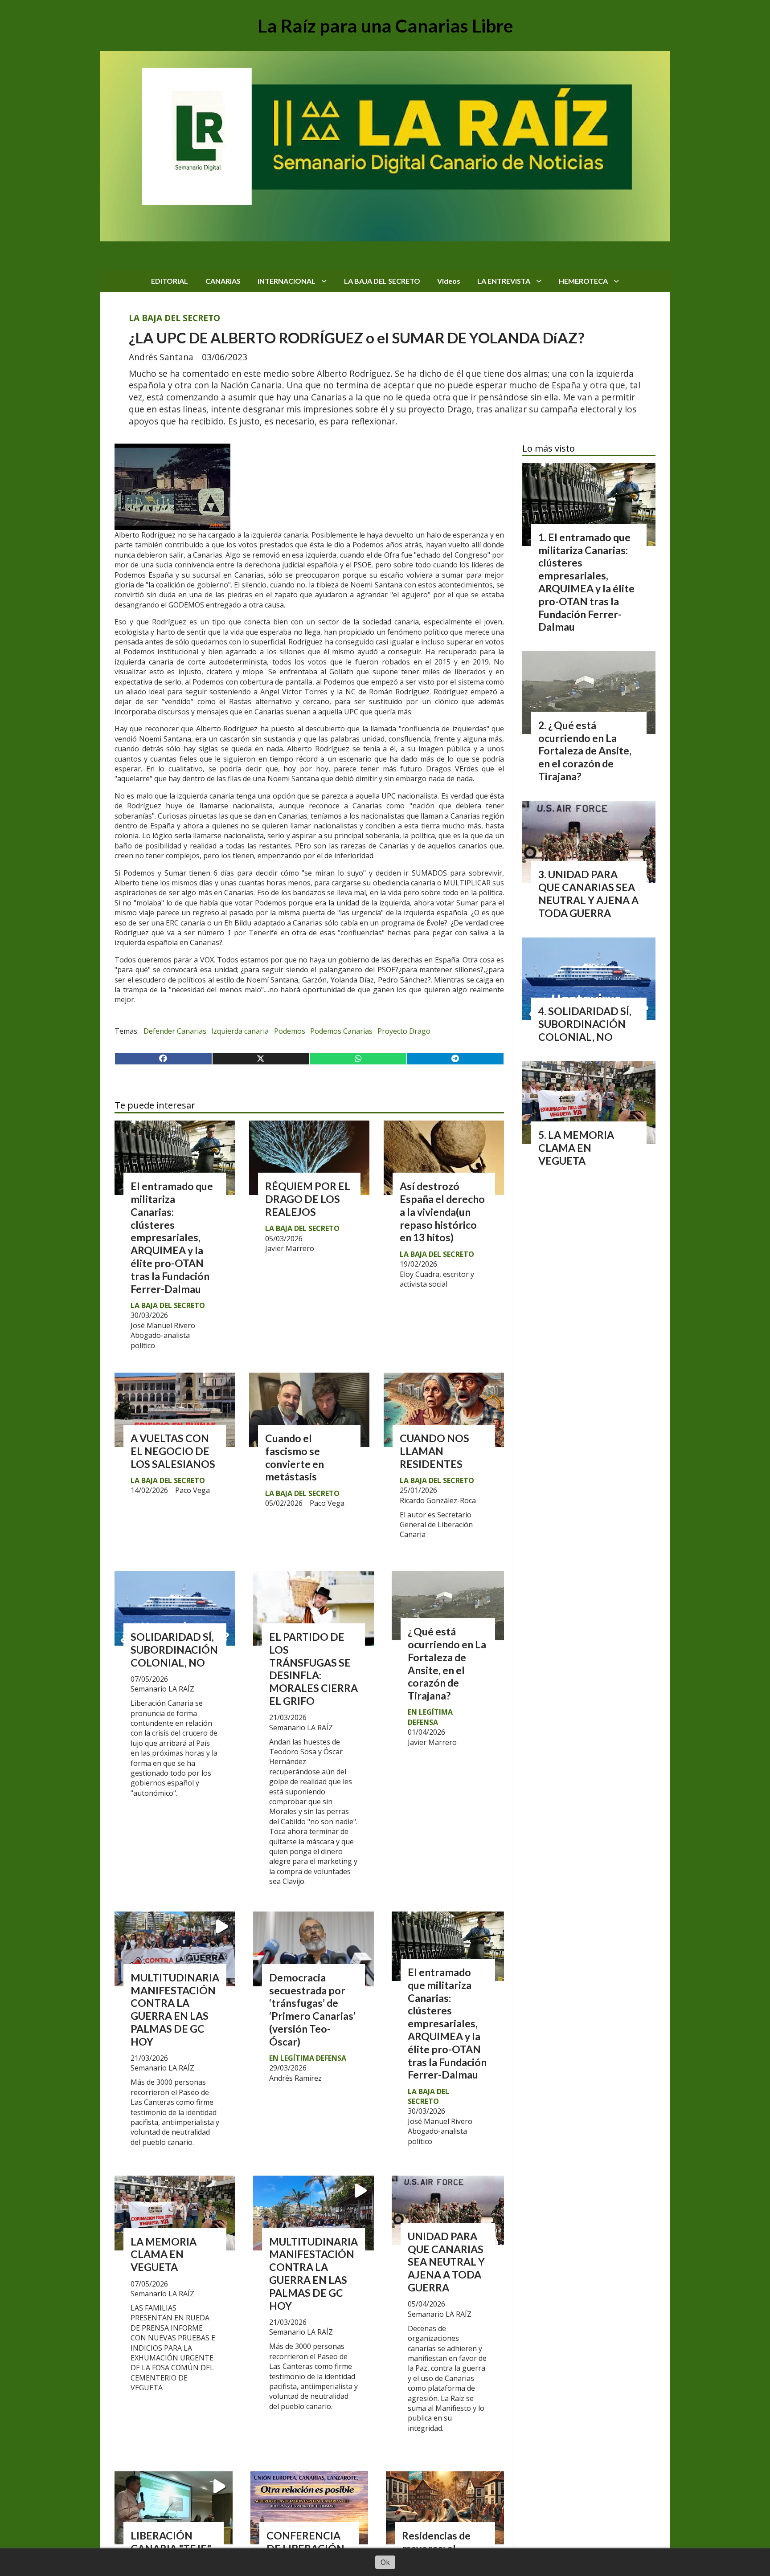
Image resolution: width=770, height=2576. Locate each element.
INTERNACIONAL (287, 281)
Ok (385, 2562)
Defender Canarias (175, 1031)
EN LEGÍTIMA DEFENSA (430, 1717)
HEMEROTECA (583, 281)
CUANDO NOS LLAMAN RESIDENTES (434, 1451)
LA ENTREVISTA (504, 281)
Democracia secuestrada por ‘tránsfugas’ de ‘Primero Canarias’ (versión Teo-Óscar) (312, 2009)
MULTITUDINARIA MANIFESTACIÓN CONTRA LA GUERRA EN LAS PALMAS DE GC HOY (175, 2009)
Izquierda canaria (240, 1031)
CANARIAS (223, 281)
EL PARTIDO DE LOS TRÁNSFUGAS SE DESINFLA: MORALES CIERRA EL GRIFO (313, 1669)
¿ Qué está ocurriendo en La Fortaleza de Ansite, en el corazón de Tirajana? (447, 1663)
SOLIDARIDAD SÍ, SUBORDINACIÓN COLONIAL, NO (174, 1650)
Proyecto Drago (404, 1031)
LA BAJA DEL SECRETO (382, 281)
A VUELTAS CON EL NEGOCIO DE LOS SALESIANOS (173, 1451)
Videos (449, 281)
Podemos (290, 1031)
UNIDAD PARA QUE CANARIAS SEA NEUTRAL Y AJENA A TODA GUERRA (446, 2262)
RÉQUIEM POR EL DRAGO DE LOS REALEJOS (308, 1199)
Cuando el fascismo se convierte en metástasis (295, 1457)
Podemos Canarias (341, 1031)
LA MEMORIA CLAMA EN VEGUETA (164, 2254)
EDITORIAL (170, 281)
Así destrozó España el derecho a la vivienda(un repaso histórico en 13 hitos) (442, 1212)
